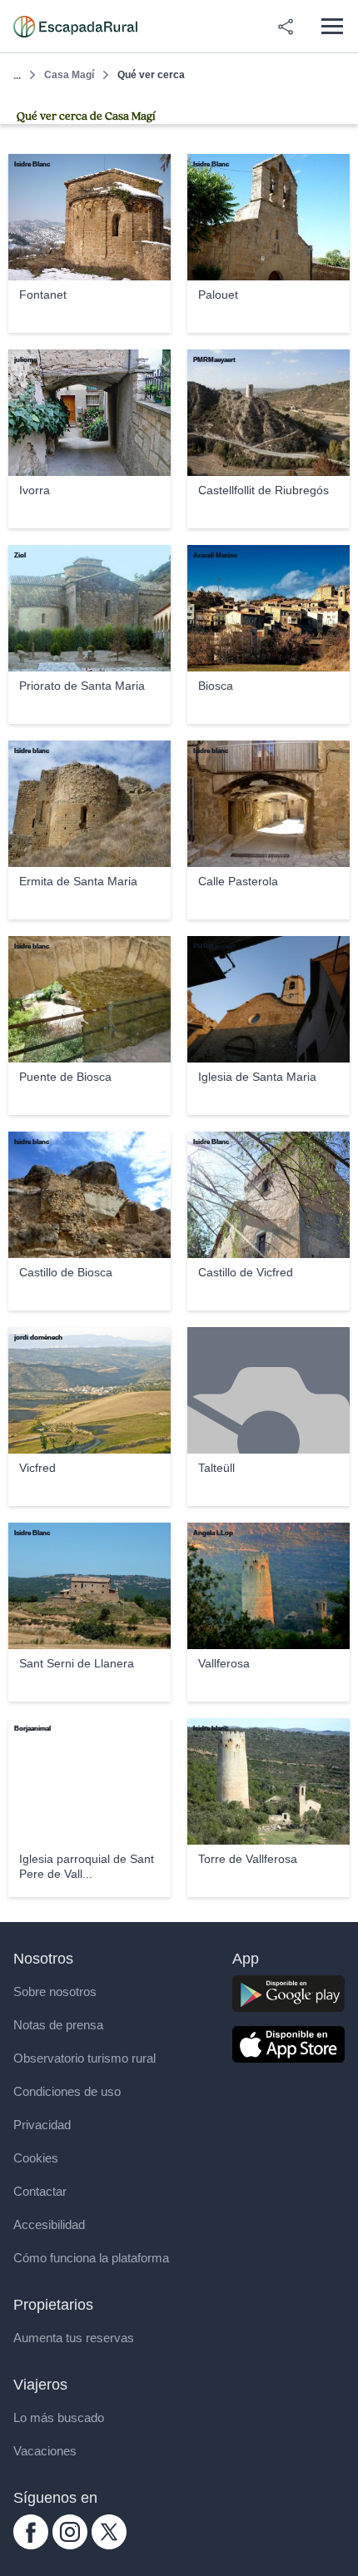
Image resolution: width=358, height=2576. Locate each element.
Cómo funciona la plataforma (91, 2258)
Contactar (40, 2191)
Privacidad (42, 2125)
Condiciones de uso (67, 2091)
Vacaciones (45, 2451)
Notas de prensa (58, 2025)
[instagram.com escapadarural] (70, 2545)
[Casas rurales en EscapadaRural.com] (75, 27)
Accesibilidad (49, 2224)
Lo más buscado (59, 2417)
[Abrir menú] (332, 26)
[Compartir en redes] (286, 27)
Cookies (36, 2158)
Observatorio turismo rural (85, 2058)
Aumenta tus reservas (74, 2338)
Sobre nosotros (55, 1991)
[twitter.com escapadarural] (109, 2545)
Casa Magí (69, 75)
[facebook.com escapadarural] (31, 2545)
